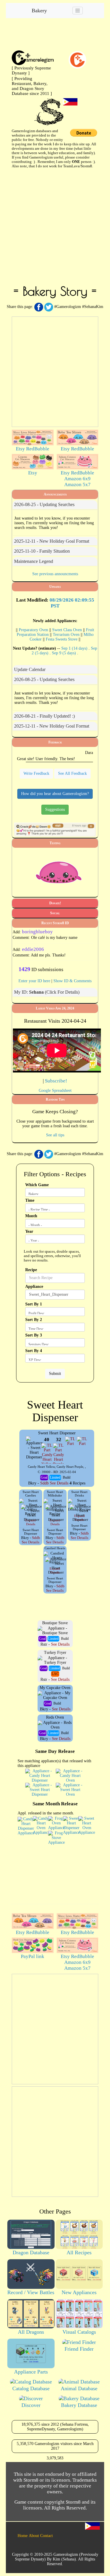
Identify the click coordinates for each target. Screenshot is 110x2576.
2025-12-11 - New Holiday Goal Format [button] (52, 541)
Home (23, 2536)
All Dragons (31, 2332)
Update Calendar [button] (30, 669)
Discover (31, 2405)
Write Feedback (36, 773)
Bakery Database (79, 2405)
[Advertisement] (55, 226)
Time (30, 1200)
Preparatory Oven (33, 630)
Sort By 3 (34, 1335)
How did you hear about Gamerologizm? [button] (55, 794)
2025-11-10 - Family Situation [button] (42, 551)
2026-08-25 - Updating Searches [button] (44, 504)
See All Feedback (72, 773)
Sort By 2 (34, 1320)
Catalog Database (31, 2388)
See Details (59, 1483)
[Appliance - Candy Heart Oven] (70, 1775)
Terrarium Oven (66, 635)
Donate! (55, 903)
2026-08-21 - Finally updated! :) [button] (44, 716)
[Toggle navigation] (78, 11)
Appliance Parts (31, 2372)
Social (55, 913)
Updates (55, 587)
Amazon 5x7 (77, 485)
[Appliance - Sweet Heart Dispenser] (40, 1789)
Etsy (20, 449)
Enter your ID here (34, 981)
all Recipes (79, 2252)
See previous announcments (55, 574)
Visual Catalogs (79, 2332)
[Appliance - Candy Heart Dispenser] (40, 1775)
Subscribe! (56, 1081)
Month (31, 1216)
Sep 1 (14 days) (75, 648)
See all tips (55, 1135)
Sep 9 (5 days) (65, 653)
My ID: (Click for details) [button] (47, 992)
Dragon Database (31, 2252)
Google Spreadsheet (55, 1090)
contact (46, 2536)
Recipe (31, 1270)
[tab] (55, 505)
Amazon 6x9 (77, 479)
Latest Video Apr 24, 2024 (55, 1008)
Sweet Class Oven (67, 630)
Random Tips (55, 1099)
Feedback (55, 742)
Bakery (39, 11)
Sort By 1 (34, 1304)
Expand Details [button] (31, 1522)
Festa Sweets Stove (62, 639)
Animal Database (79, 2388)
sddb (44, 1483)
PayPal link (33, 1956)
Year (29, 1231)
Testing (55, 843)
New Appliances (79, 2292)
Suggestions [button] (55, 809)
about (34, 2536)
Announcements (55, 494)
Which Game (37, 1185)
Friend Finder (79, 2349)
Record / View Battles (31, 2292)
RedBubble (38, 449)
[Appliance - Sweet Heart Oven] (70, 1789)
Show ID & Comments (72, 981)
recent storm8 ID (55, 923)
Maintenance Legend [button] (34, 561)
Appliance (34, 1287)
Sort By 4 (34, 1351)
